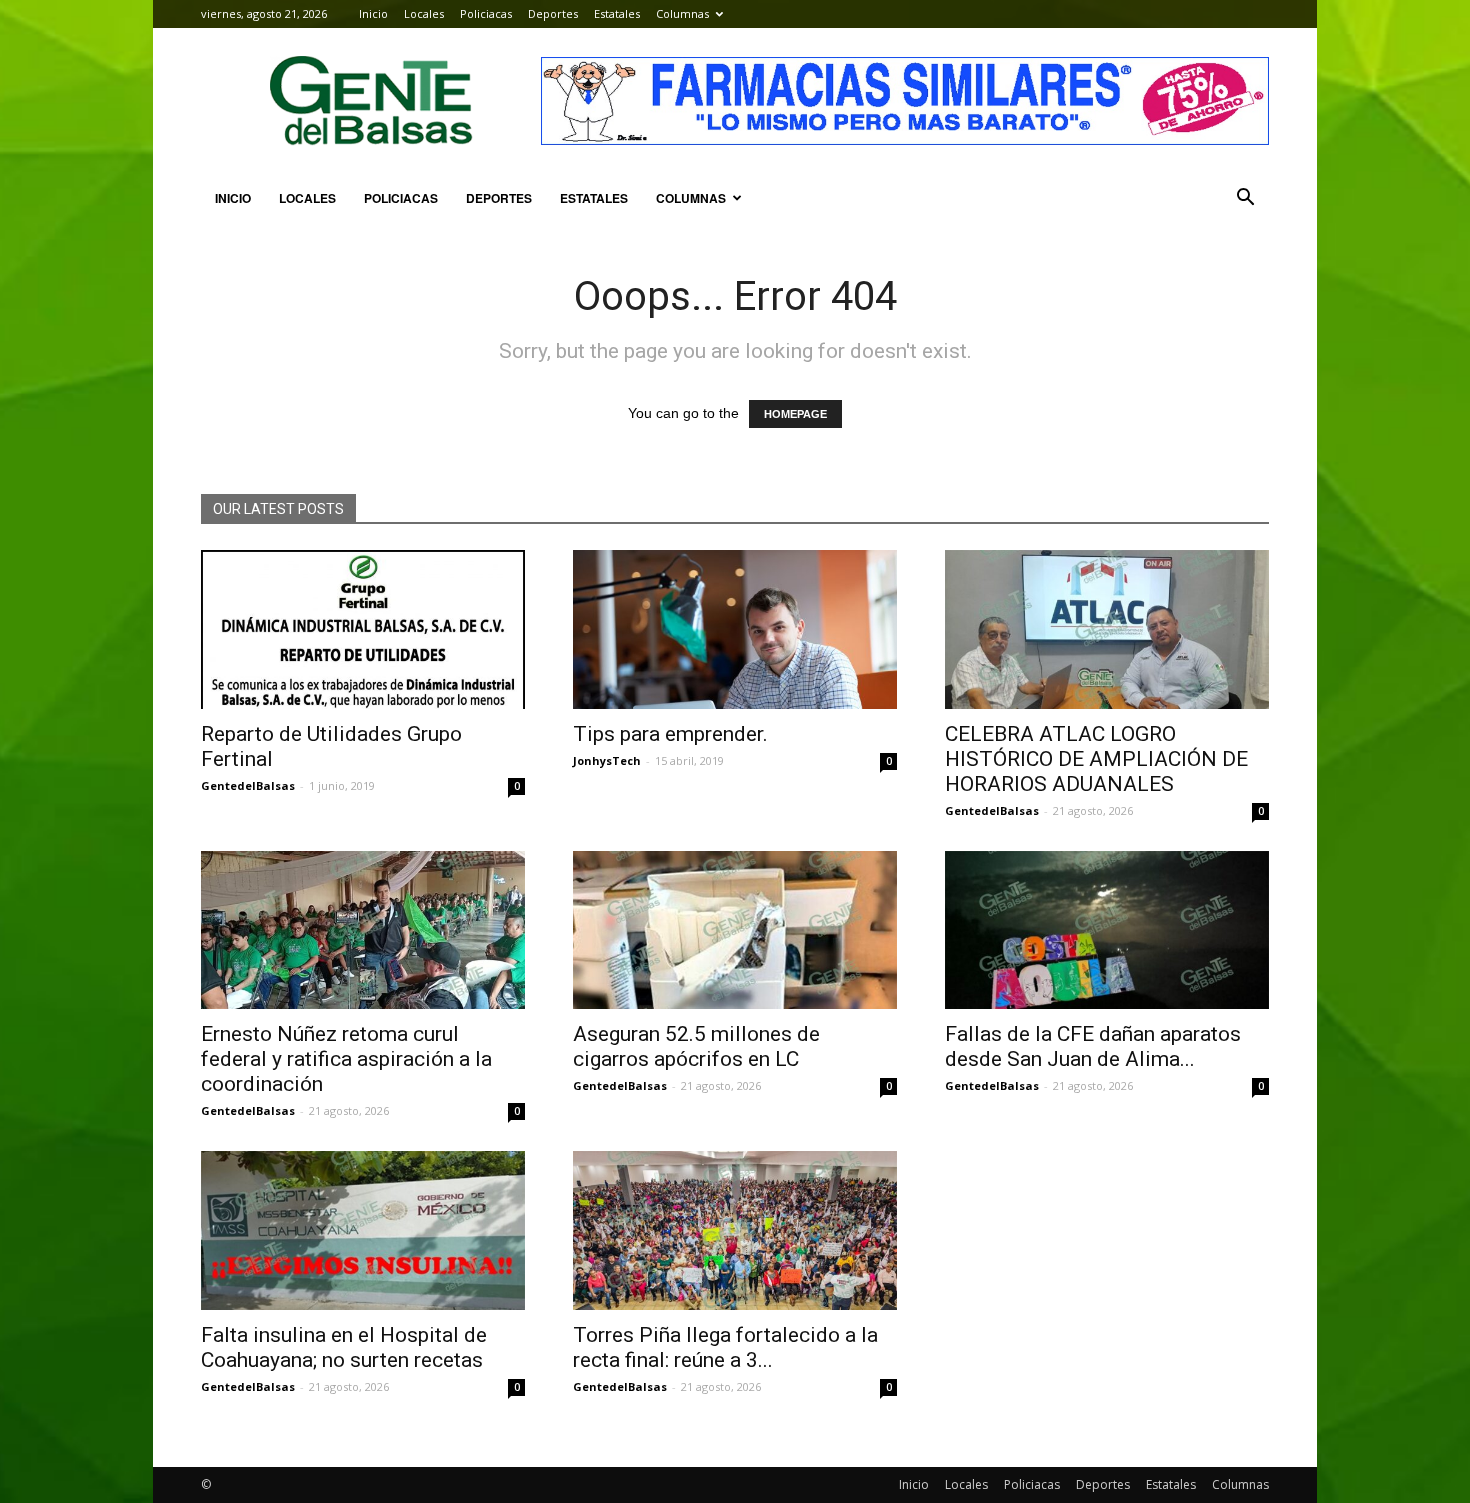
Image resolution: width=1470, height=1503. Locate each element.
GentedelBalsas (248, 785)
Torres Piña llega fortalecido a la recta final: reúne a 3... (725, 1347)
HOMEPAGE (795, 414)
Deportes (553, 13)
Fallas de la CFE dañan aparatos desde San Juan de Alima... (1093, 1046)
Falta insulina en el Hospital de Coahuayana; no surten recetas (344, 1347)
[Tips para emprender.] (735, 629)
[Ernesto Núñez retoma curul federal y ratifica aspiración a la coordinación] (363, 930)
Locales (424, 13)
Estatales (617, 13)
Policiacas (486, 13)
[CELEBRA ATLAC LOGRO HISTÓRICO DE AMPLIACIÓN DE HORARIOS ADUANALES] (1107, 629)
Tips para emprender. (670, 734)
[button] (1245, 198)
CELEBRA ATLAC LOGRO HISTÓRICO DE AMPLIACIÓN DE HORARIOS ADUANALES (1096, 759)
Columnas (682, 13)
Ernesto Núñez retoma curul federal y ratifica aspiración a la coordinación (346, 1059)
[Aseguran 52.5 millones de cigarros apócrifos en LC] (735, 930)
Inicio (373, 13)
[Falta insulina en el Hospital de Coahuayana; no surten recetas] (363, 1230)
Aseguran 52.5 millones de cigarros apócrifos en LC (696, 1046)
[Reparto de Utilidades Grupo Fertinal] (363, 629)
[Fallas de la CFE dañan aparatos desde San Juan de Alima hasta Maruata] (1107, 930)
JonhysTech (607, 760)
